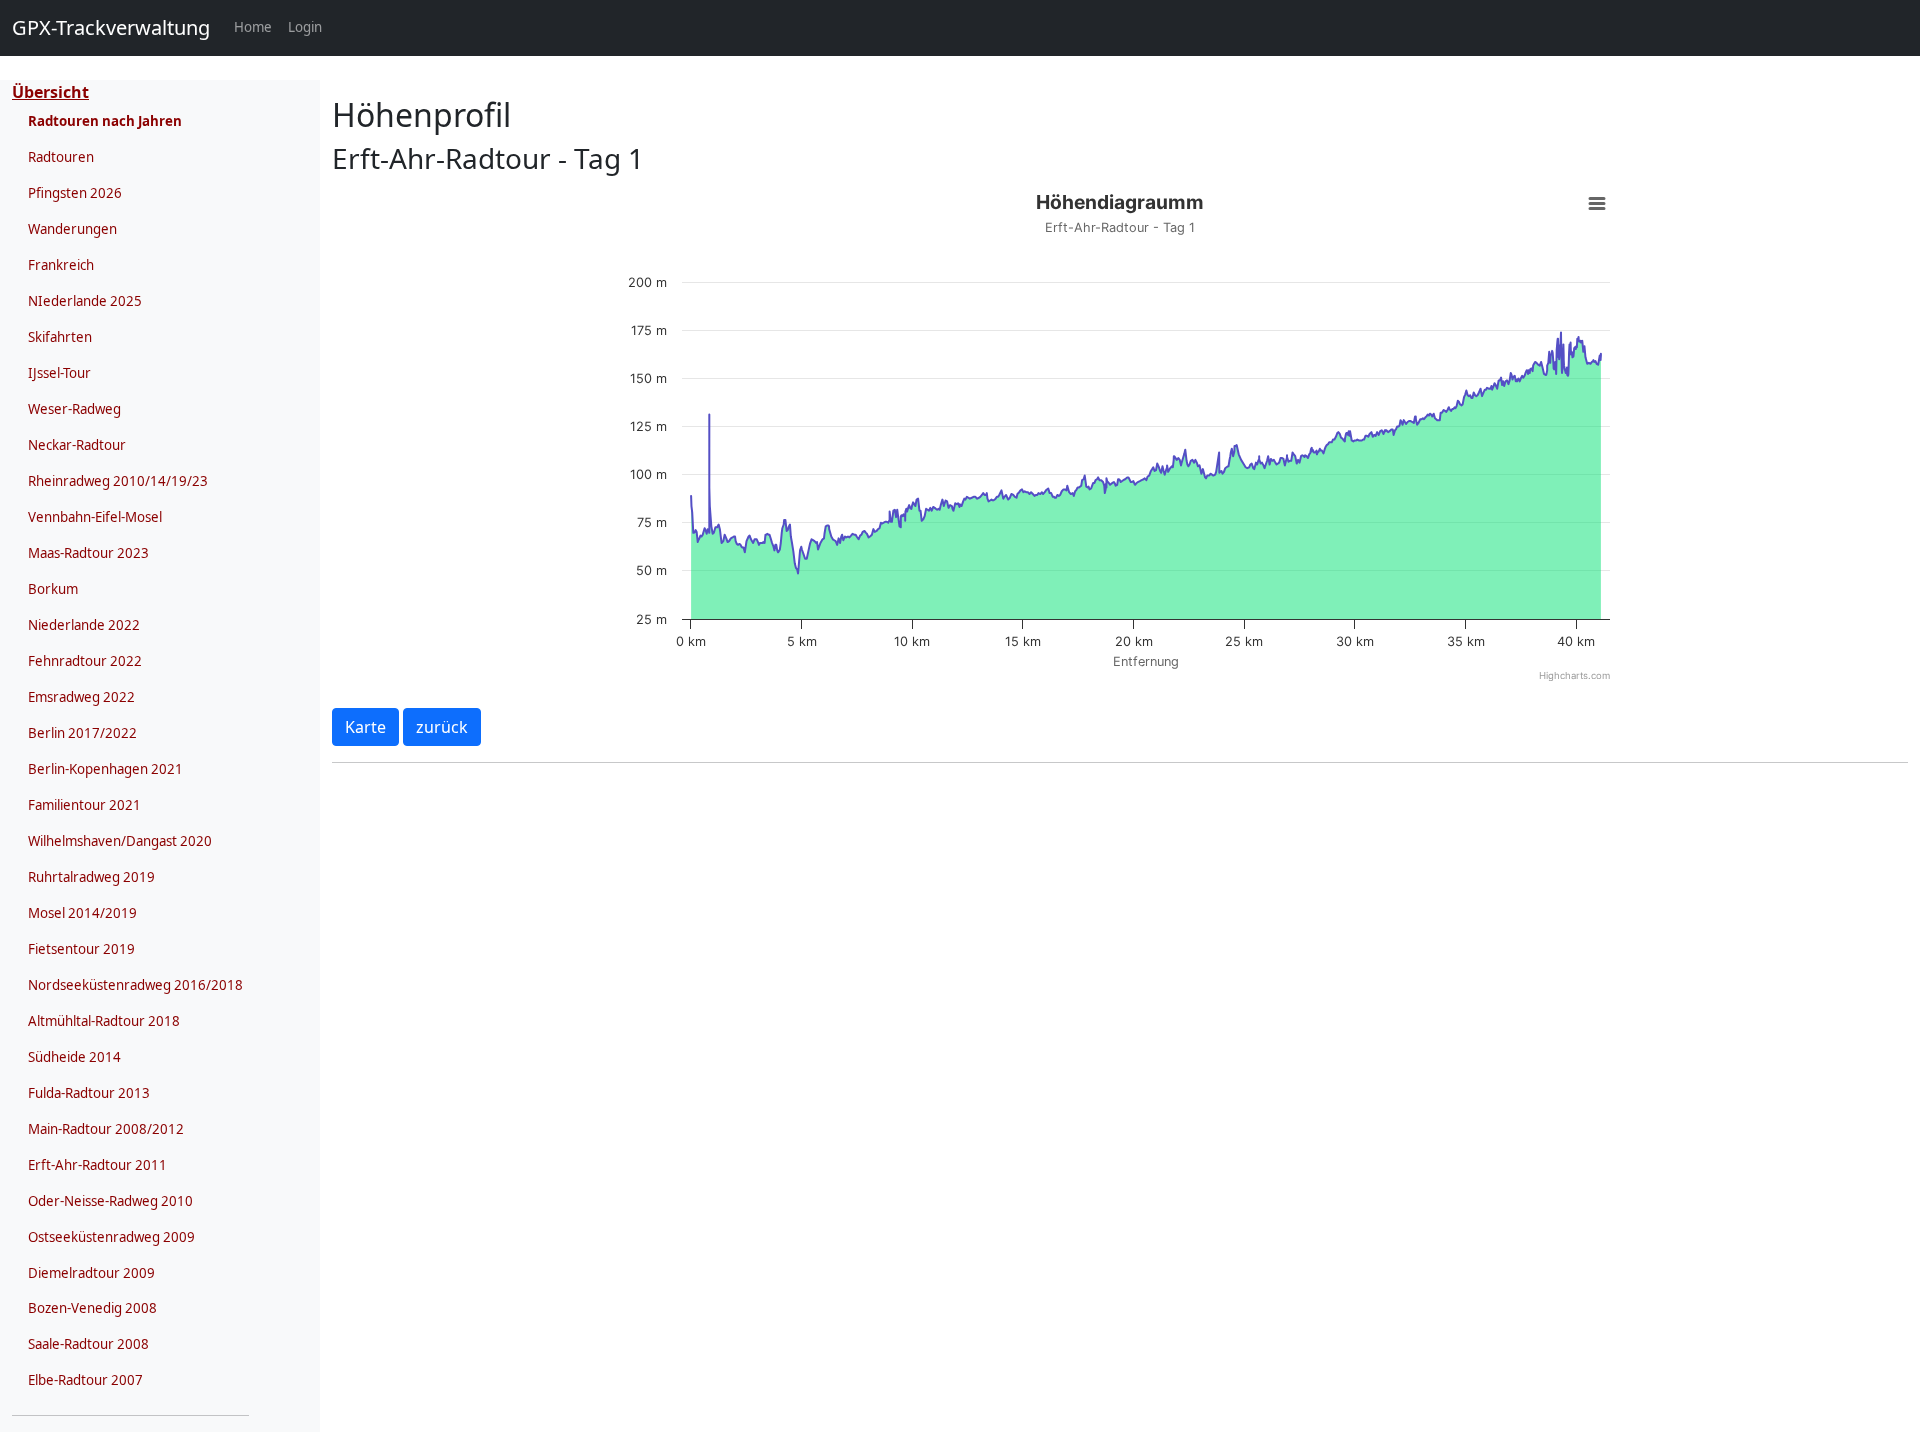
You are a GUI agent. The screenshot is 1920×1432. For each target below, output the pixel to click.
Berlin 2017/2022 (82, 733)
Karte (365, 727)
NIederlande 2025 (85, 301)
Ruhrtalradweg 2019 (91, 877)
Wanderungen (72, 229)
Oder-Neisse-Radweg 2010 (110, 1201)
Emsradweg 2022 (81, 697)
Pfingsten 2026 (75, 193)
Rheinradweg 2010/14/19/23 (118, 481)
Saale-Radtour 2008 (88, 1344)
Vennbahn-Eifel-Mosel (95, 517)
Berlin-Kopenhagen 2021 (105, 769)
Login (305, 27)
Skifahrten (60, 337)
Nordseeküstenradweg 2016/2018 (135, 985)
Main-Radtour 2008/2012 (106, 1129)
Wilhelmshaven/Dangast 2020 (120, 841)
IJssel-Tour (59, 373)
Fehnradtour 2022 (85, 661)
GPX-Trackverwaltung (111, 27)
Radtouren (61, 157)
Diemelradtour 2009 (91, 1273)
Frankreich (61, 265)
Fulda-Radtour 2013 (89, 1093)
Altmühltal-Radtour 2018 (104, 1021)
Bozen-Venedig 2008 (92, 1308)
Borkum (53, 589)
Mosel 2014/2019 (82, 913)
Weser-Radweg (74, 409)
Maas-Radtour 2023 (88, 553)
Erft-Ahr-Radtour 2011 (97, 1165)
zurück (442, 727)
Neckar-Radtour (77, 445)
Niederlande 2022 (84, 625)
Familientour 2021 (84, 805)
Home (257, 26)
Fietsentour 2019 (81, 949)
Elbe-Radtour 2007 (85, 1380)
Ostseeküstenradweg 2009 (111, 1237)
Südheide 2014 (74, 1057)
